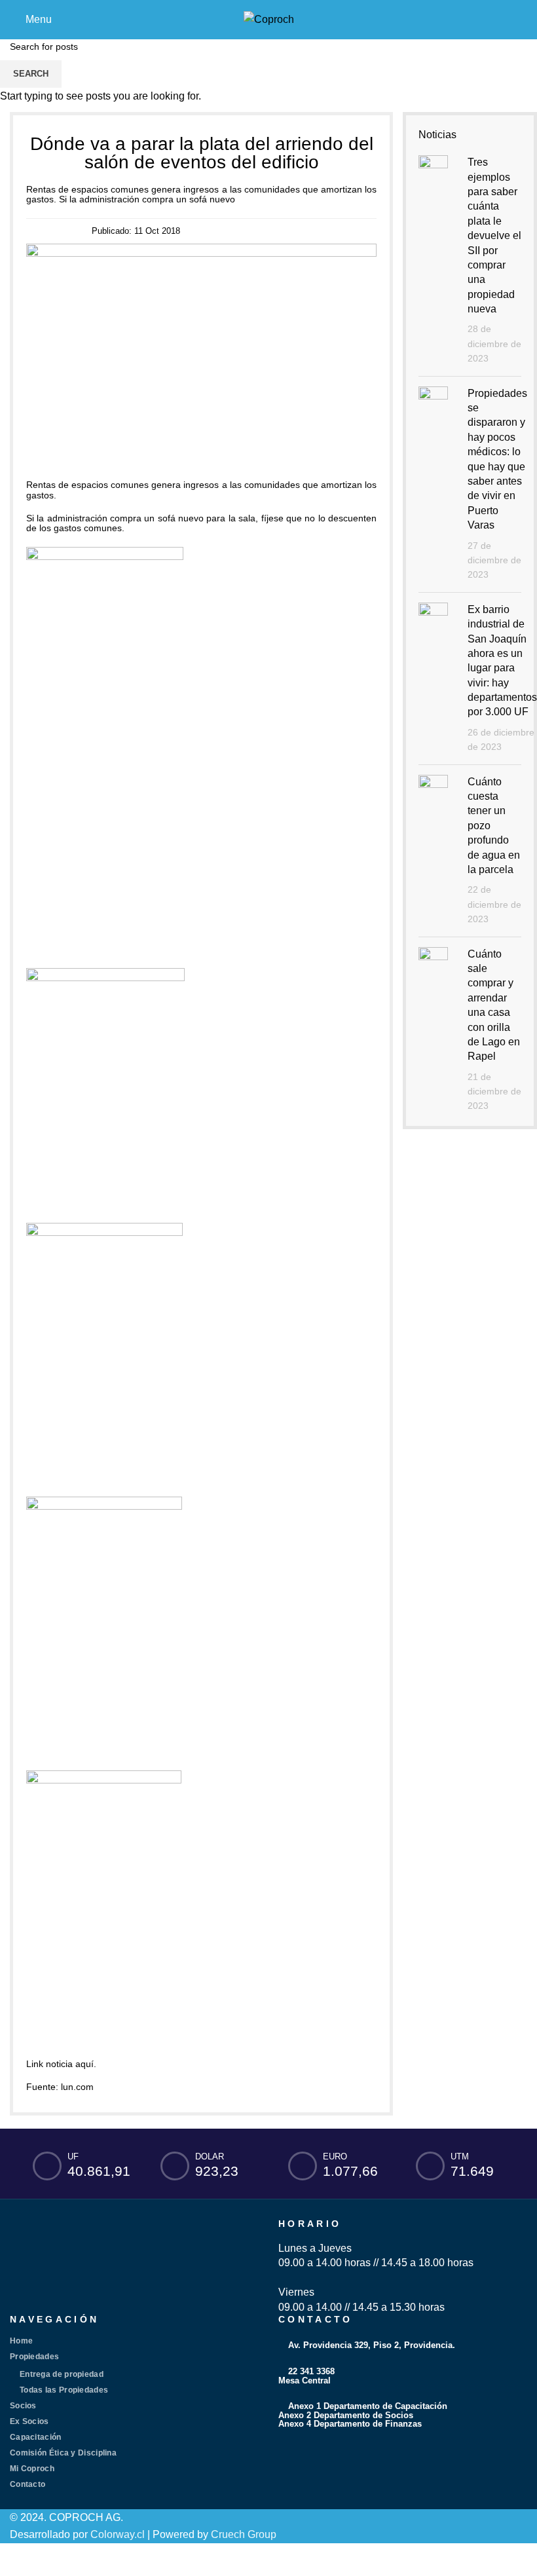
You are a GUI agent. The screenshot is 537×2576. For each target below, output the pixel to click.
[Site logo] (269, 19)
